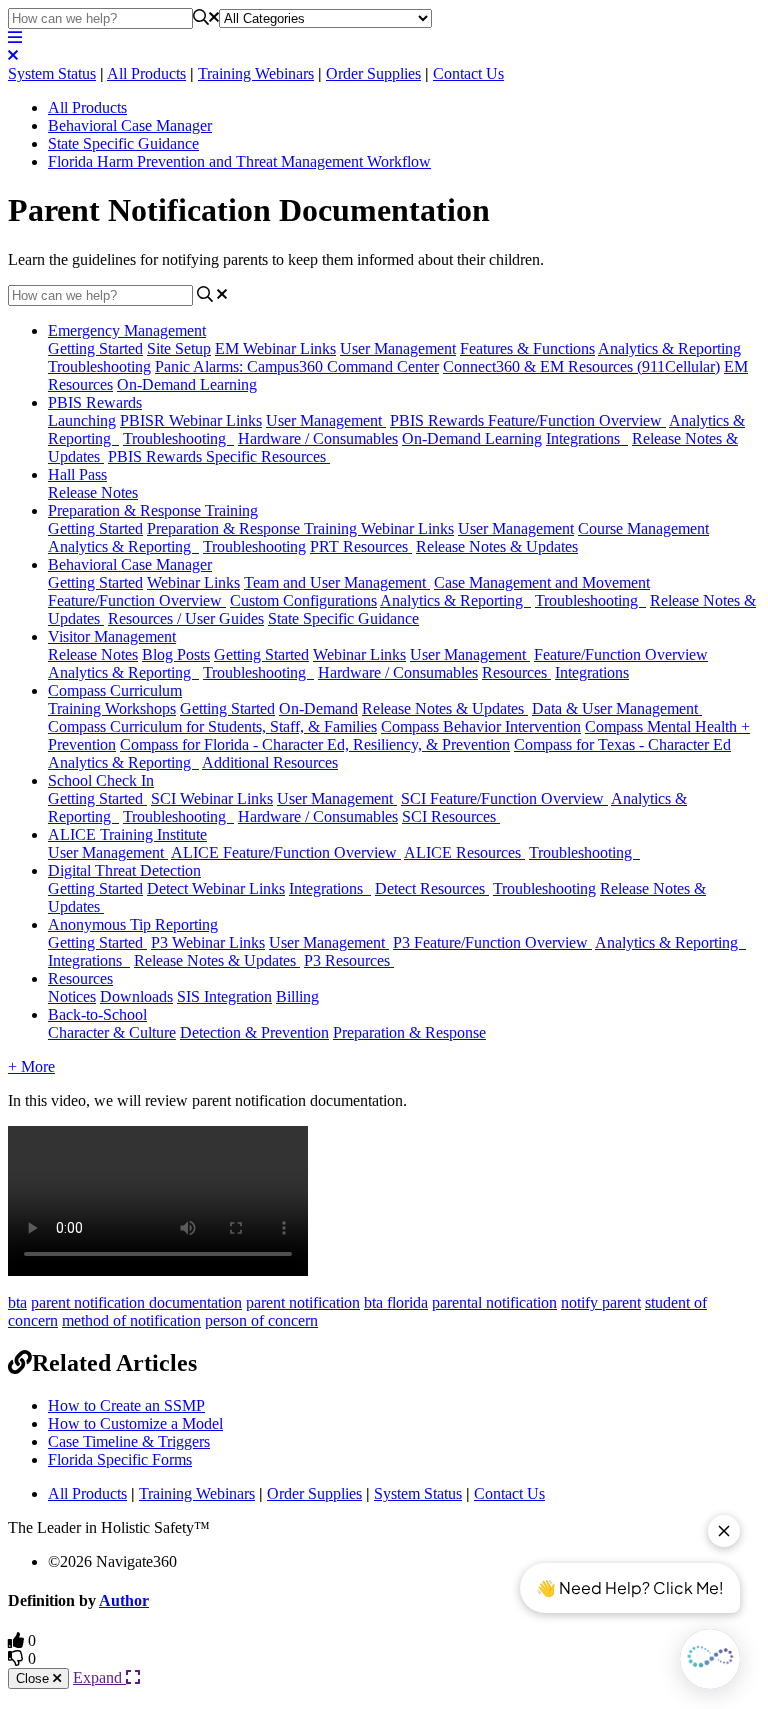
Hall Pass (77, 474)
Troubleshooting (99, 366)
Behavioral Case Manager (130, 125)
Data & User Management (617, 708)
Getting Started (95, 348)
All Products (146, 73)
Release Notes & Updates (497, 546)
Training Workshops (112, 708)
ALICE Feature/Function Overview (286, 852)
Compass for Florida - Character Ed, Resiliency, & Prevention (315, 744)
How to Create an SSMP (126, 1405)
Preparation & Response (409, 1032)
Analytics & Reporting (669, 348)
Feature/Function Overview (137, 600)
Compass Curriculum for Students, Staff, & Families (212, 726)
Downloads (136, 996)
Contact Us (468, 73)
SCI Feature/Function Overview (504, 798)
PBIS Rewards (95, 402)
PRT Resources (361, 546)
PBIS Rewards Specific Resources (219, 456)
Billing (297, 996)
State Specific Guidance (123, 143)
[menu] (15, 37)
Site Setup (179, 348)
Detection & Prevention (254, 1032)
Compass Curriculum (115, 690)
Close (34, 1678)
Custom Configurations (303, 600)
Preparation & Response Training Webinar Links (300, 528)
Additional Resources (270, 762)
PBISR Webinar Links (191, 420)
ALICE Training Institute (127, 834)
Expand (99, 1677)
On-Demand (318, 708)
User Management (398, 348)
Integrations (587, 438)
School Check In (101, 780)
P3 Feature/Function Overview (492, 942)
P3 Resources (349, 960)
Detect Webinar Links (216, 888)
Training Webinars (256, 73)
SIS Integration (224, 996)
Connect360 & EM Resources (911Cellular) (581, 366)
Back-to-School (97, 1014)
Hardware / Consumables (318, 438)
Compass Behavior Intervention (481, 726)
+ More (31, 1066)
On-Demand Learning (187, 384)
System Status (52, 73)
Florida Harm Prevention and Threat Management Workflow (239, 161)
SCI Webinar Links (212, 798)
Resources (516, 672)
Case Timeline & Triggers (129, 1441)
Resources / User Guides (186, 618)
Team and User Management (337, 582)
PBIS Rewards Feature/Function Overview (528, 420)
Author (124, 1600)
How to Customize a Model (135, 1423)
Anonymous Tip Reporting (133, 924)
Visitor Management (112, 636)
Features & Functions (527, 348)
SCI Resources (451, 816)
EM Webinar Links (275, 348)
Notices (72, 996)
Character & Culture (112, 1032)
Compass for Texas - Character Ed (622, 744)
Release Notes (93, 492)
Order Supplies (373, 73)
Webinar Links (193, 582)
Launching (82, 420)
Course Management (643, 528)
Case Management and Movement (542, 582)
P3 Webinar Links (208, 942)
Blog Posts (176, 654)
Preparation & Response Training (153, 510)
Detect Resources (432, 888)
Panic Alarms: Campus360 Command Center (297, 366)
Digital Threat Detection (124, 870)
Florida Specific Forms (120, 1459)
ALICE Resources (464, 852)
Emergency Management (127, 330)
